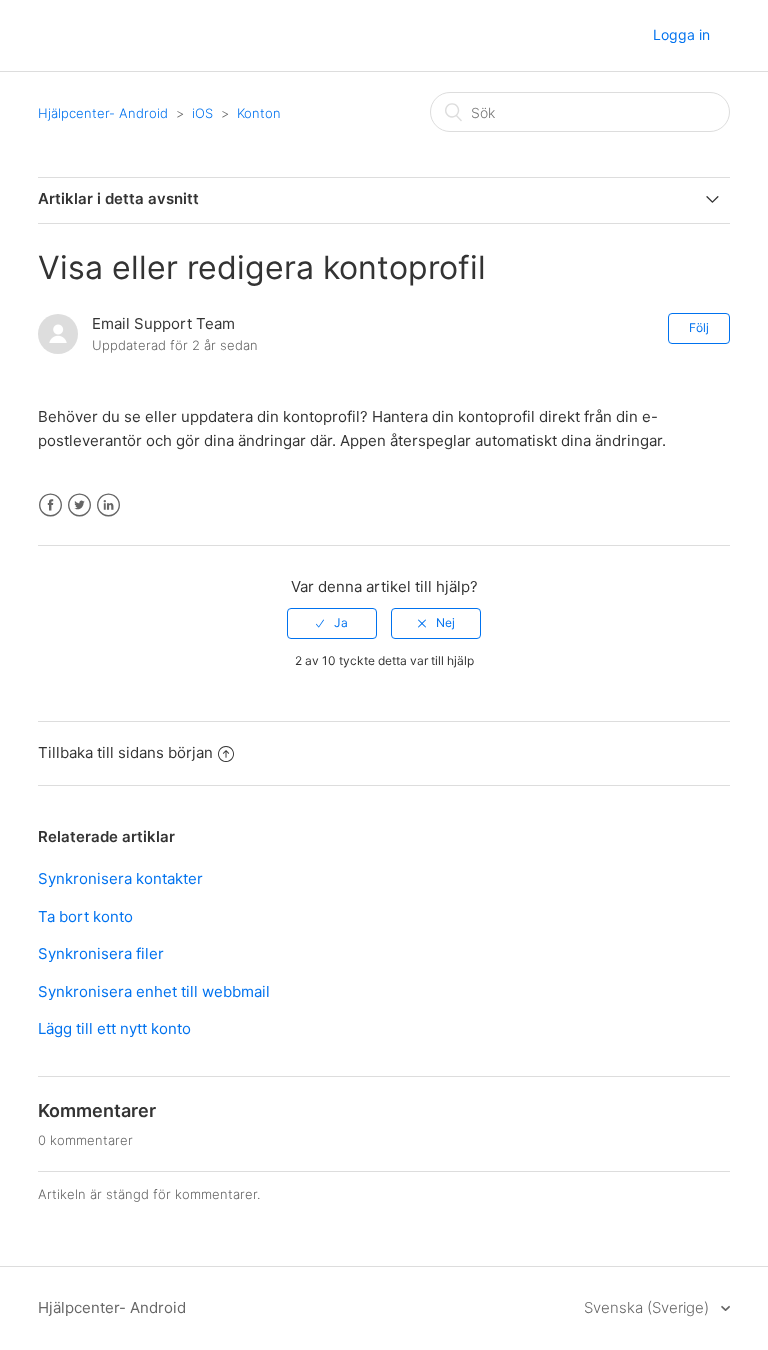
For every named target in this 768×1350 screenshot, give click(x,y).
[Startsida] (57, 36)
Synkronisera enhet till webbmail (154, 991)
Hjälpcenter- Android (103, 113)
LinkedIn (108, 505)
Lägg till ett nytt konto (114, 1028)
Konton (259, 113)
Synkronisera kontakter (120, 878)
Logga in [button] (681, 34)
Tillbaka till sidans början (125, 752)
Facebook (50, 505)
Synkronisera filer (101, 953)
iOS (202, 113)
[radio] (332, 623)
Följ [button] (699, 327)
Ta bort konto (85, 916)
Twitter (79, 505)
